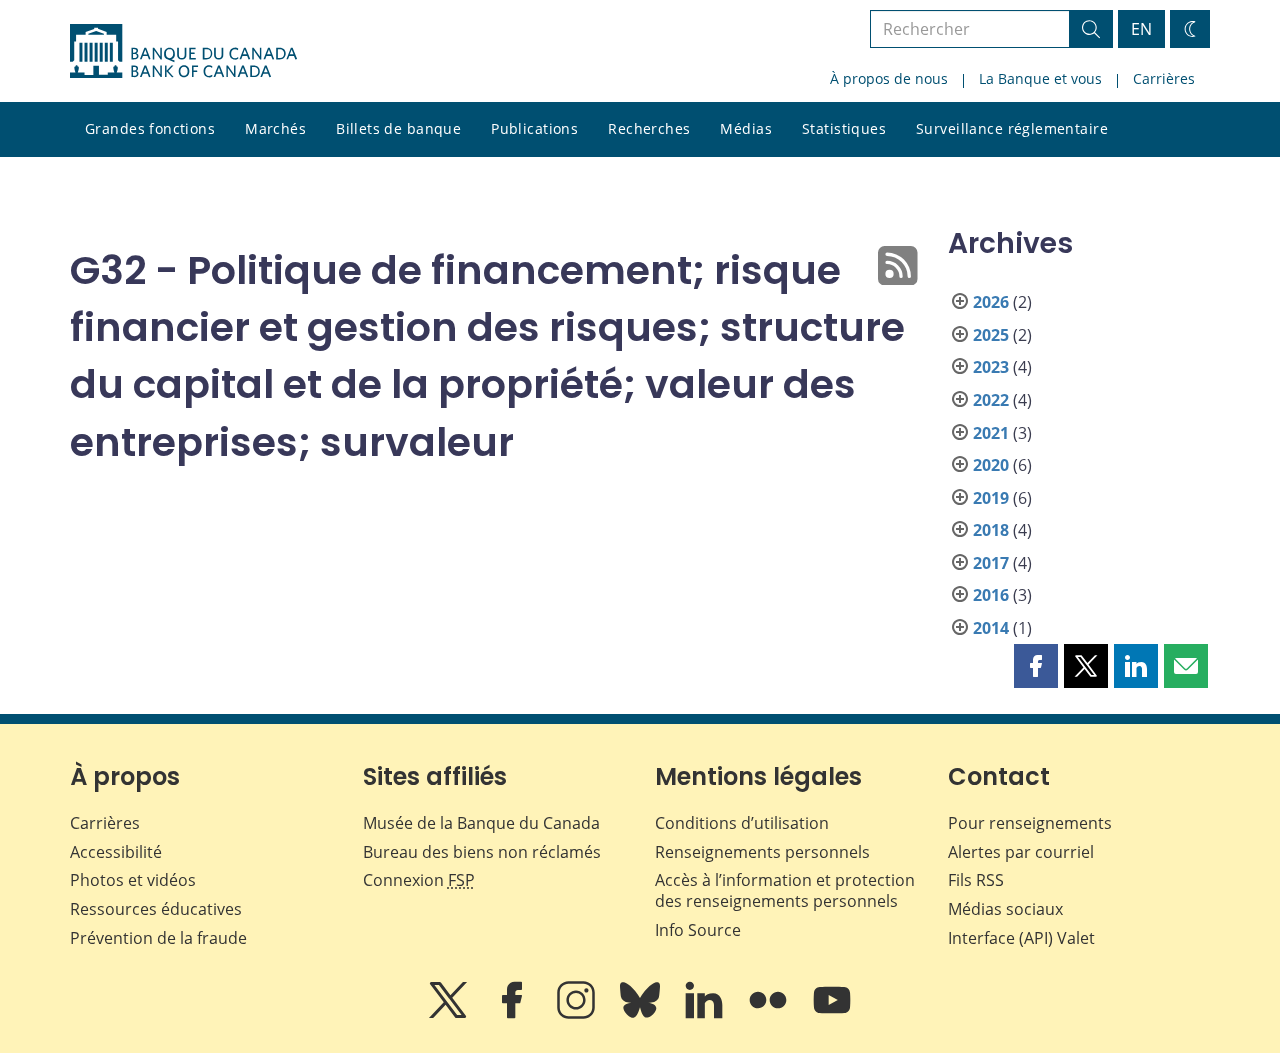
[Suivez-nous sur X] (450, 1014)
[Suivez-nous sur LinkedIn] (706, 1014)
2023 (991, 367)
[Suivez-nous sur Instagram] (578, 1014)
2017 (991, 563)
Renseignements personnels (762, 852)
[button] (1036, 666)
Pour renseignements (1030, 823)
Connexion (419, 880)
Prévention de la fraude (158, 938)
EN (1141, 29)
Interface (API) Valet (1021, 938)
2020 (991, 465)
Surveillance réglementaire (1012, 128)
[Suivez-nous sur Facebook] (514, 1014)
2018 (991, 530)
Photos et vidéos (133, 880)
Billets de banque (398, 128)
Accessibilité (116, 852)
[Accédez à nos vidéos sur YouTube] (832, 1014)
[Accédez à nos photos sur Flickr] (770, 1014)
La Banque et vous (1040, 78)
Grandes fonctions (150, 128)
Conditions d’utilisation (742, 823)
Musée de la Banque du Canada (481, 823)
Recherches (649, 128)
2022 (991, 400)
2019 (991, 498)
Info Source (698, 930)
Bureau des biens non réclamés (482, 852)
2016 (991, 595)
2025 (991, 335)
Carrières (1164, 78)
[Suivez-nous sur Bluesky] (642, 1014)
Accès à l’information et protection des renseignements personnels (785, 890)
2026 (991, 302)
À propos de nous (889, 78)
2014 (991, 628)
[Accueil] (183, 51)
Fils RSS (976, 880)
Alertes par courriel (1021, 852)
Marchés (275, 128)
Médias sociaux (1005, 909)
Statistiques (844, 128)
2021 (991, 433)
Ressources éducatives (156, 909)
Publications (534, 128)
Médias (746, 128)
